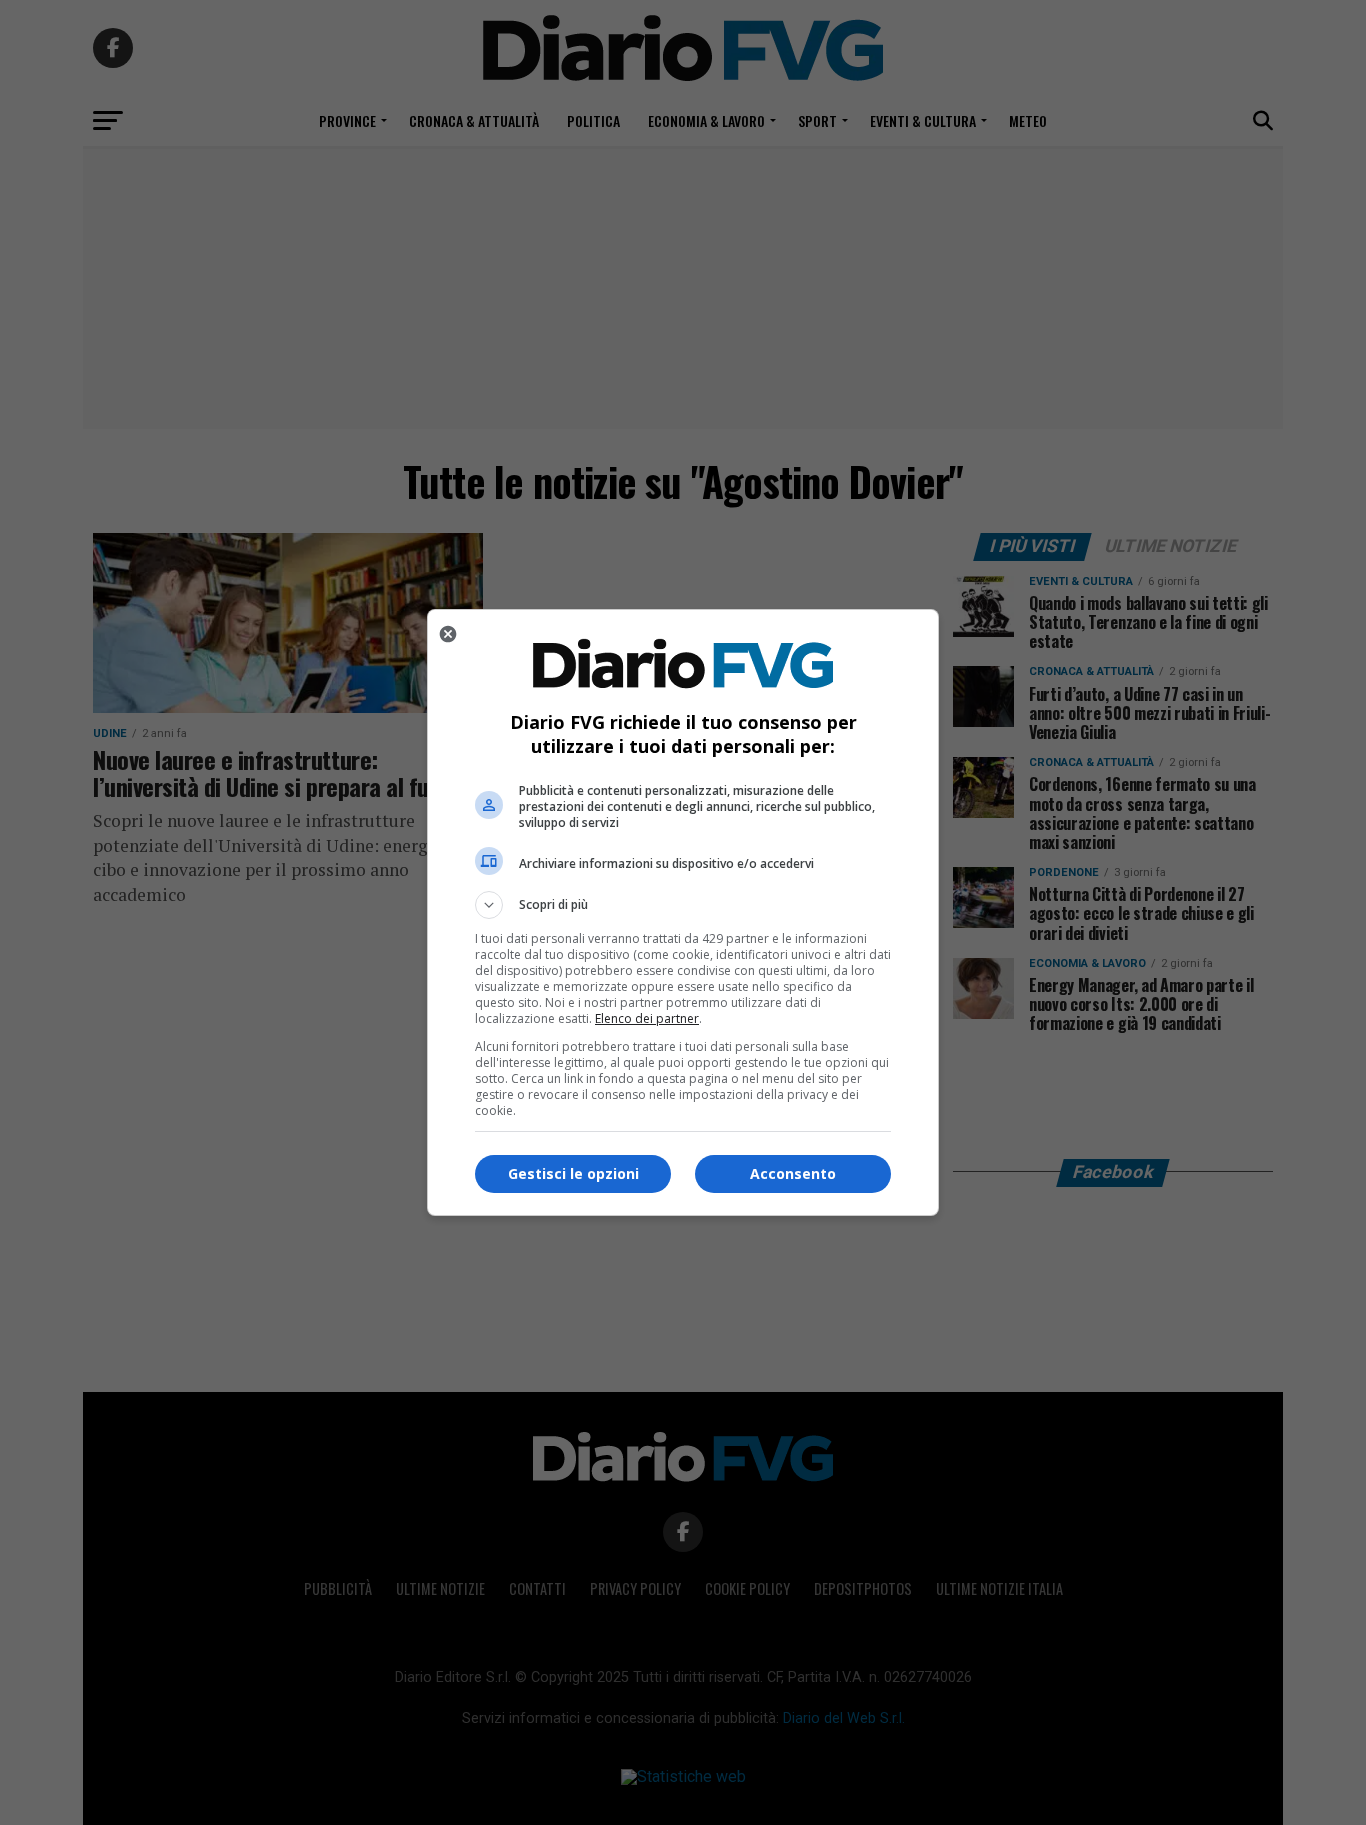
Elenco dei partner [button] (647, 1018)
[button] (683, 905)
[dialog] (683, 912)
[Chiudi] (448, 634)
